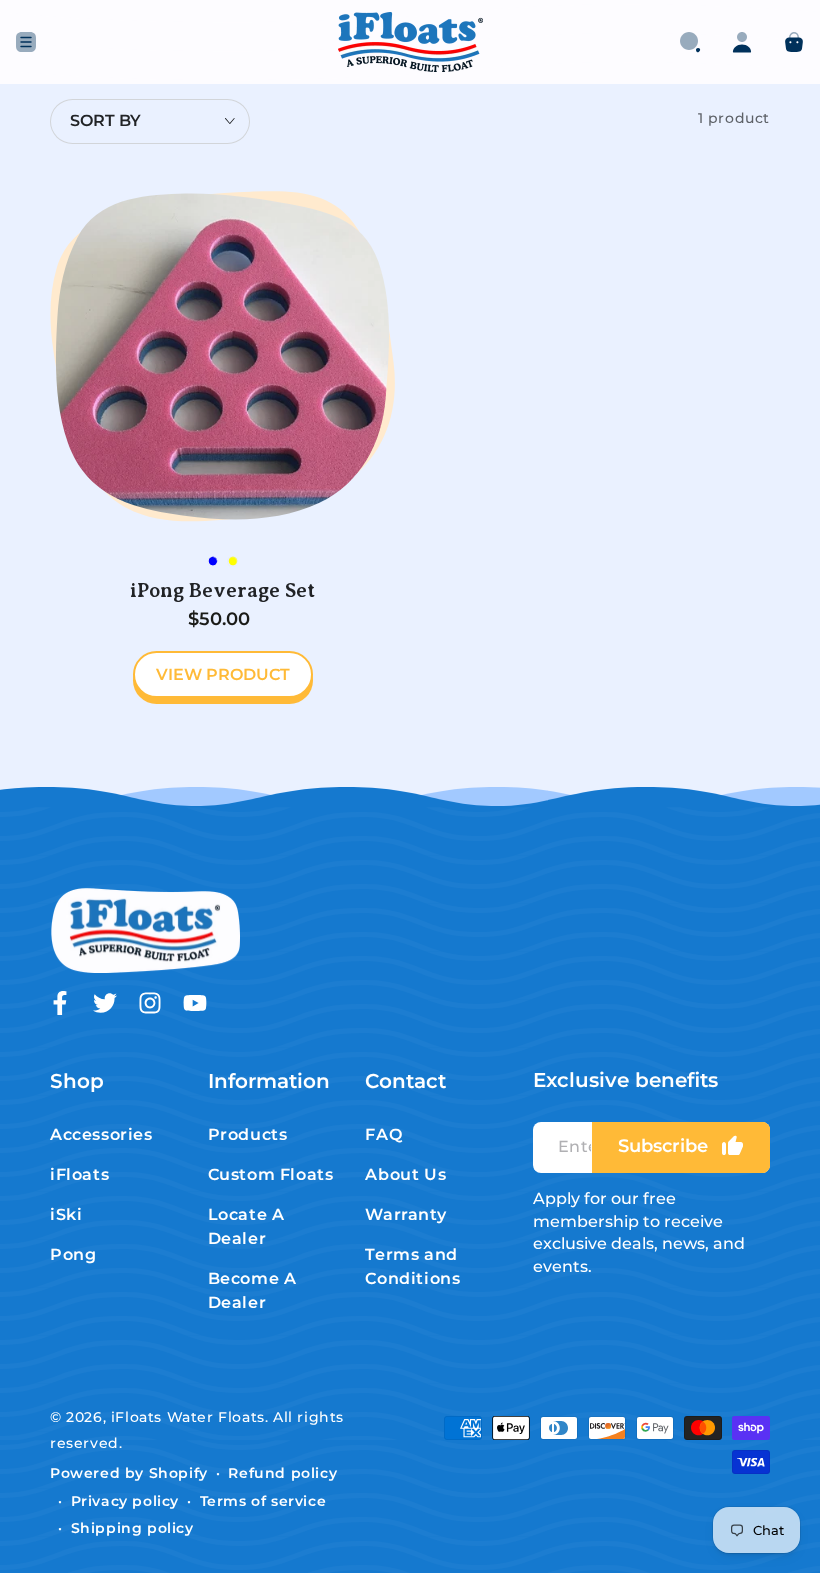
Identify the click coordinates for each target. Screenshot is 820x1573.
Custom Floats (271, 1174)
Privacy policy (125, 1501)
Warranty (405, 1214)
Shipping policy (132, 1528)
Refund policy (282, 1473)
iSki (66, 1214)
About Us (405, 1174)
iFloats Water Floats (188, 1417)
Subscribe (663, 1146)
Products (248, 1134)
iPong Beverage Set (222, 590)
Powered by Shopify (129, 1473)
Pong (73, 1254)
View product (223, 674)
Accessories (101, 1134)
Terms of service (263, 1501)
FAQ (383, 1134)
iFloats (79, 1174)
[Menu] (26, 42)
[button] (690, 42)
